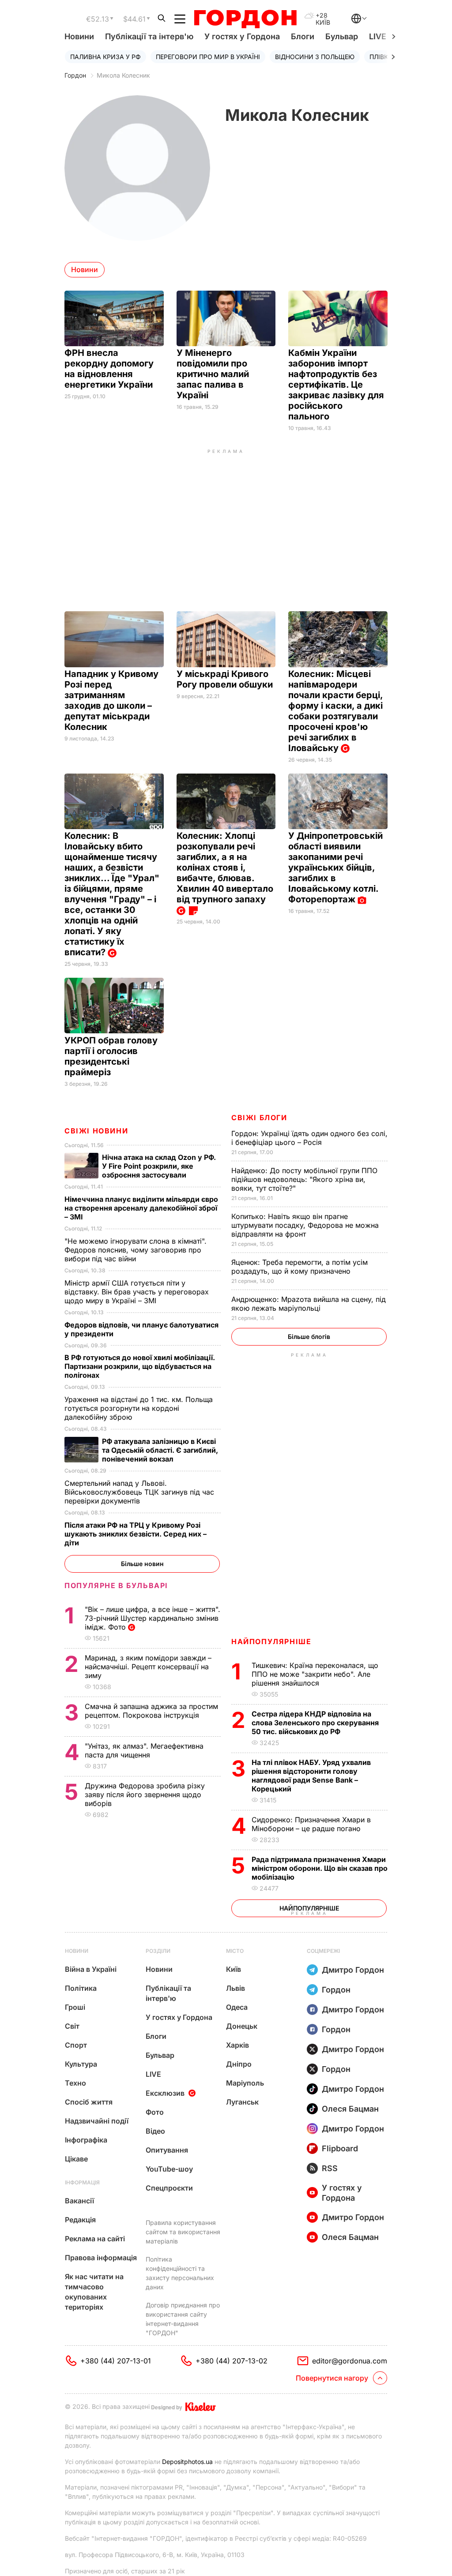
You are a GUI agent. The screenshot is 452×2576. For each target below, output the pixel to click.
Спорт (76, 2045)
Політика (81, 1988)
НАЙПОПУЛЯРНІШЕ (271, 1641)
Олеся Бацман (350, 2109)
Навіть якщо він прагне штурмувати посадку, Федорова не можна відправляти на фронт (305, 1225)
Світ (72, 2026)
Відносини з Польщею (315, 57)
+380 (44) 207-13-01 (116, 2361)
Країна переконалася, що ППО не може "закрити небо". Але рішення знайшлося (315, 1674)
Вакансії (79, 2201)
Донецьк (242, 2026)
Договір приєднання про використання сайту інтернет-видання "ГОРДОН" (183, 2319)
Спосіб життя (89, 2102)
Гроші (75, 2007)
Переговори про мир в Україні (208, 57)
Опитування (167, 2150)
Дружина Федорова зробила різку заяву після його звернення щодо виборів (145, 1795)
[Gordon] (245, 19)
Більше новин (142, 1564)
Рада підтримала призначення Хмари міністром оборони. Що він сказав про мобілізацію (320, 1868)
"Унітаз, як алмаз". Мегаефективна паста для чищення (144, 1750)
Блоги (303, 36)
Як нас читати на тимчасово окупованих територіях (94, 2292)
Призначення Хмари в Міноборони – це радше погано (311, 1824)
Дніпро (239, 2064)
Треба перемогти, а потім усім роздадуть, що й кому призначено (299, 1267)
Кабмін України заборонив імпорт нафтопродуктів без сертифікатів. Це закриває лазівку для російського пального (336, 385)
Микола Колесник (123, 75)
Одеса (237, 2007)
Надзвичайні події (97, 2121)
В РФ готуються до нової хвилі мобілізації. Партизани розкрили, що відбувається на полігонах (140, 1366)
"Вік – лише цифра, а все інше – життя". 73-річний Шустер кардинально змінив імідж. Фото (153, 1618)
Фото (155, 2112)
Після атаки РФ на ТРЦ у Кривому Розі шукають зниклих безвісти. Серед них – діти (136, 1534)
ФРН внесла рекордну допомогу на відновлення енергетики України (110, 369)
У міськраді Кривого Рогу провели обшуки (226, 679)
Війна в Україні (91, 1969)
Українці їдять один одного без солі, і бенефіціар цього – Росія (309, 1138)
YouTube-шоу (169, 2169)
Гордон (75, 75)
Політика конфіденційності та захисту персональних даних (180, 2273)
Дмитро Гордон (353, 1970)
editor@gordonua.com (350, 2361)
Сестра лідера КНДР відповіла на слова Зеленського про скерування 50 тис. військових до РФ (315, 1723)
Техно (75, 2083)
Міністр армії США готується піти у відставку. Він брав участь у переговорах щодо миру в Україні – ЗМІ (137, 1292)
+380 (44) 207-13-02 (232, 2361)
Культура (81, 2064)
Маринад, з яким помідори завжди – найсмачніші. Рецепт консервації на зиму (148, 1667)
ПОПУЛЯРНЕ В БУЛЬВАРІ (116, 1585)
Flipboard (340, 2148)
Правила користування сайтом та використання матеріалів (183, 2232)
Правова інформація (101, 2258)
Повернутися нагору (332, 2378)
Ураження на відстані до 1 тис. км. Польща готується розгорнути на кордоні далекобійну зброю (139, 1408)
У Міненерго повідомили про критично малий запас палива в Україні (213, 374)
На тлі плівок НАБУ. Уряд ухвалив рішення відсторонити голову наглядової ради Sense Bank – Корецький (311, 1776)
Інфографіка (86, 2140)
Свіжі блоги (259, 1118)
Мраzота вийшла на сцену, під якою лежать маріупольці (309, 1304)
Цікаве (76, 2159)
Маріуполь (245, 2083)
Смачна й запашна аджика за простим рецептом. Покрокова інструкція (151, 1711)
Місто (235, 1951)
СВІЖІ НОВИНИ (96, 1131)
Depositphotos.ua (187, 2462)
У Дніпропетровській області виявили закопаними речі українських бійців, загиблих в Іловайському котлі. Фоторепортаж (335, 867)
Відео (155, 2131)
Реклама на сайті (95, 2239)
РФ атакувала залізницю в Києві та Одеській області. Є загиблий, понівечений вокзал (160, 1450)
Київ (234, 1969)
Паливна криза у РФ (105, 57)
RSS (330, 2168)
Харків (237, 2045)
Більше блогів (309, 1337)
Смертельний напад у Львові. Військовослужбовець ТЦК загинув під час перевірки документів (139, 1492)
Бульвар (342, 36)
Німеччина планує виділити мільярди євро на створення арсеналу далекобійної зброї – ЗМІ (141, 1208)
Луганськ (242, 2102)
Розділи (158, 1951)
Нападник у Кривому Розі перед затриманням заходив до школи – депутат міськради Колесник (111, 700)
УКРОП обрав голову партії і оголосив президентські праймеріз (111, 1056)
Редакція (80, 2220)
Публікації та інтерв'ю (149, 36)
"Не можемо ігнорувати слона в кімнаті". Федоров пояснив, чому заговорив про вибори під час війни (136, 1250)
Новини (79, 36)
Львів (235, 1988)
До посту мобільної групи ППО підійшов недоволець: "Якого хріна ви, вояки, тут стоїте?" (304, 1179)
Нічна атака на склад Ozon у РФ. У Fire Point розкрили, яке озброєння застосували (159, 1166)
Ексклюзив (165, 2093)
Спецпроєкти (169, 2188)
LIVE (153, 2074)
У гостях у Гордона (242, 36)
